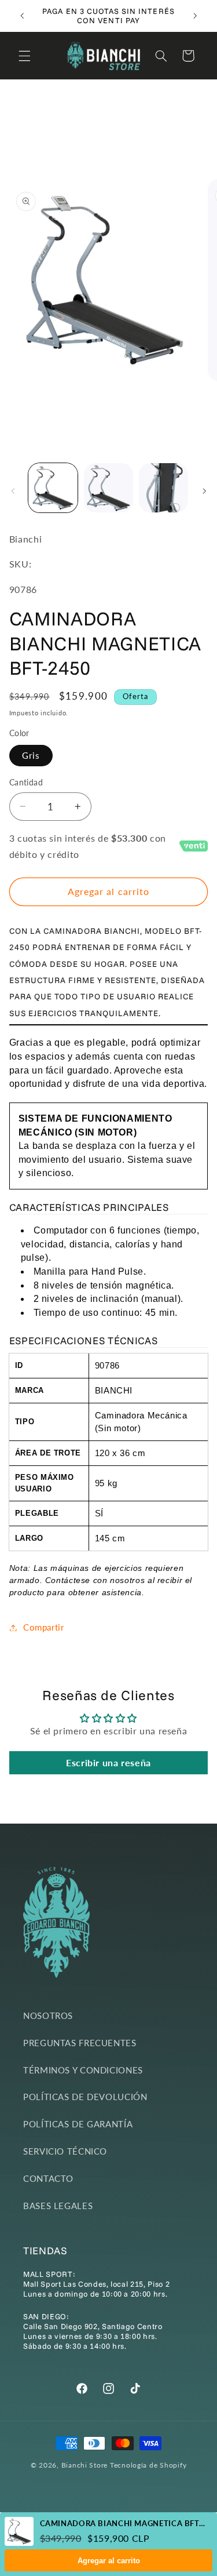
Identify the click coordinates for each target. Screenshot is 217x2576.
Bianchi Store (85, 2465)
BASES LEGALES (58, 2206)
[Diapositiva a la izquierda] (13, 491)
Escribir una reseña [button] (108, 1762)
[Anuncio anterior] (22, 16)
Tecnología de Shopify (148, 2465)
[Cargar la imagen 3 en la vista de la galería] (163, 488)
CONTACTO (48, 2178)
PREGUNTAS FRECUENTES (80, 2043)
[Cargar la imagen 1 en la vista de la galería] (53, 488)
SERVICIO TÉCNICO (65, 2151)
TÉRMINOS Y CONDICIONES (83, 2070)
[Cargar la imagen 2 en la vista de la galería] (108, 488)
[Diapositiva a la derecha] (204, 491)
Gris (31, 755)
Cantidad (26, 783)
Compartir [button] (44, 1627)
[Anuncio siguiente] (195, 16)
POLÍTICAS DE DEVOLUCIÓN (85, 2097)
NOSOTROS (48, 2015)
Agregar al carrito (109, 2561)
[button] (24, 56)
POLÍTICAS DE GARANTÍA (78, 2124)
